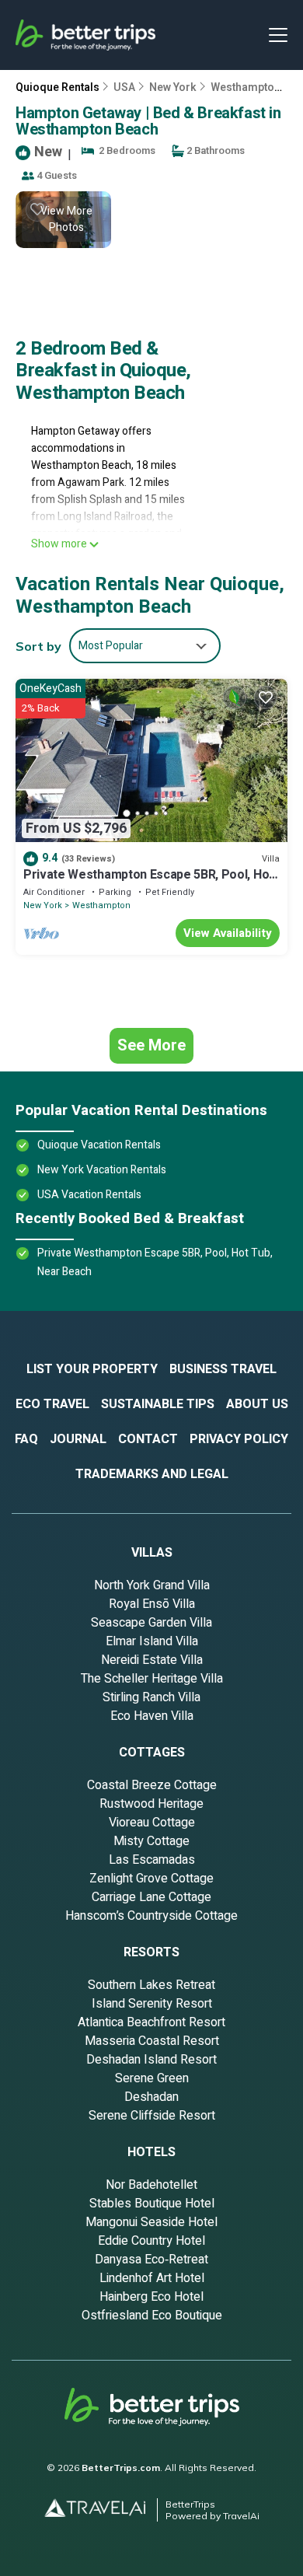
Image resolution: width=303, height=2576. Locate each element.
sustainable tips (158, 1404)
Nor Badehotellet (151, 2185)
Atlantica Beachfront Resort (151, 2022)
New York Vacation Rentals (102, 1170)
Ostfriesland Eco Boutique (152, 2316)
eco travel (52, 1404)
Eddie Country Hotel (151, 2241)
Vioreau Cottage (152, 1823)
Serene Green (152, 2078)
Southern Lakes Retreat (151, 1985)
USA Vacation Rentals (89, 1195)
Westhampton (101, 905)
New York (173, 87)
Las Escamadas (152, 1860)
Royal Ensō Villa (152, 1604)
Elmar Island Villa (152, 1641)
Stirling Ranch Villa (151, 1697)
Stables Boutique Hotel (152, 2204)
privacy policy (239, 1439)
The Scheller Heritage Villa (152, 1679)
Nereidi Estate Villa (152, 1660)
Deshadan (151, 2097)
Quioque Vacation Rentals (99, 1145)
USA (124, 87)
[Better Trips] (152, 2413)
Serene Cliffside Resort (152, 2116)
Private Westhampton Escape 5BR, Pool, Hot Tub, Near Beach (148, 882)
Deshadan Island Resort (151, 2060)
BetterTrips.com (121, 2468)
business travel (223, 1369)
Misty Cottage (151, 1841)
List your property (92, 1369)
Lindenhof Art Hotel (152, 2278)
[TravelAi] (101, 2510)
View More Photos (66, 219)
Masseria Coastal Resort (152, 2041)
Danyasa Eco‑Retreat (151, 2260)
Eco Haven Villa (152, 1716)
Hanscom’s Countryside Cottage (151, 1916)
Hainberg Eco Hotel (151, 2297)
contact (148, 1439)
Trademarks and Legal (152, 1474)
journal (78, 1439)
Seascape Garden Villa (151, 1623)
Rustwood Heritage (151, 1804)
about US (257, 1404)
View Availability (228, 933)
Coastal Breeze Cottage (152, 1785)
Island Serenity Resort (152, 2004)
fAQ (26, 1439)
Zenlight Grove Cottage (151, 1879)
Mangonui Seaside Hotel (151, 2222)
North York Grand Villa (152, 1585)
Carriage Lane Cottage (151, 1897)
